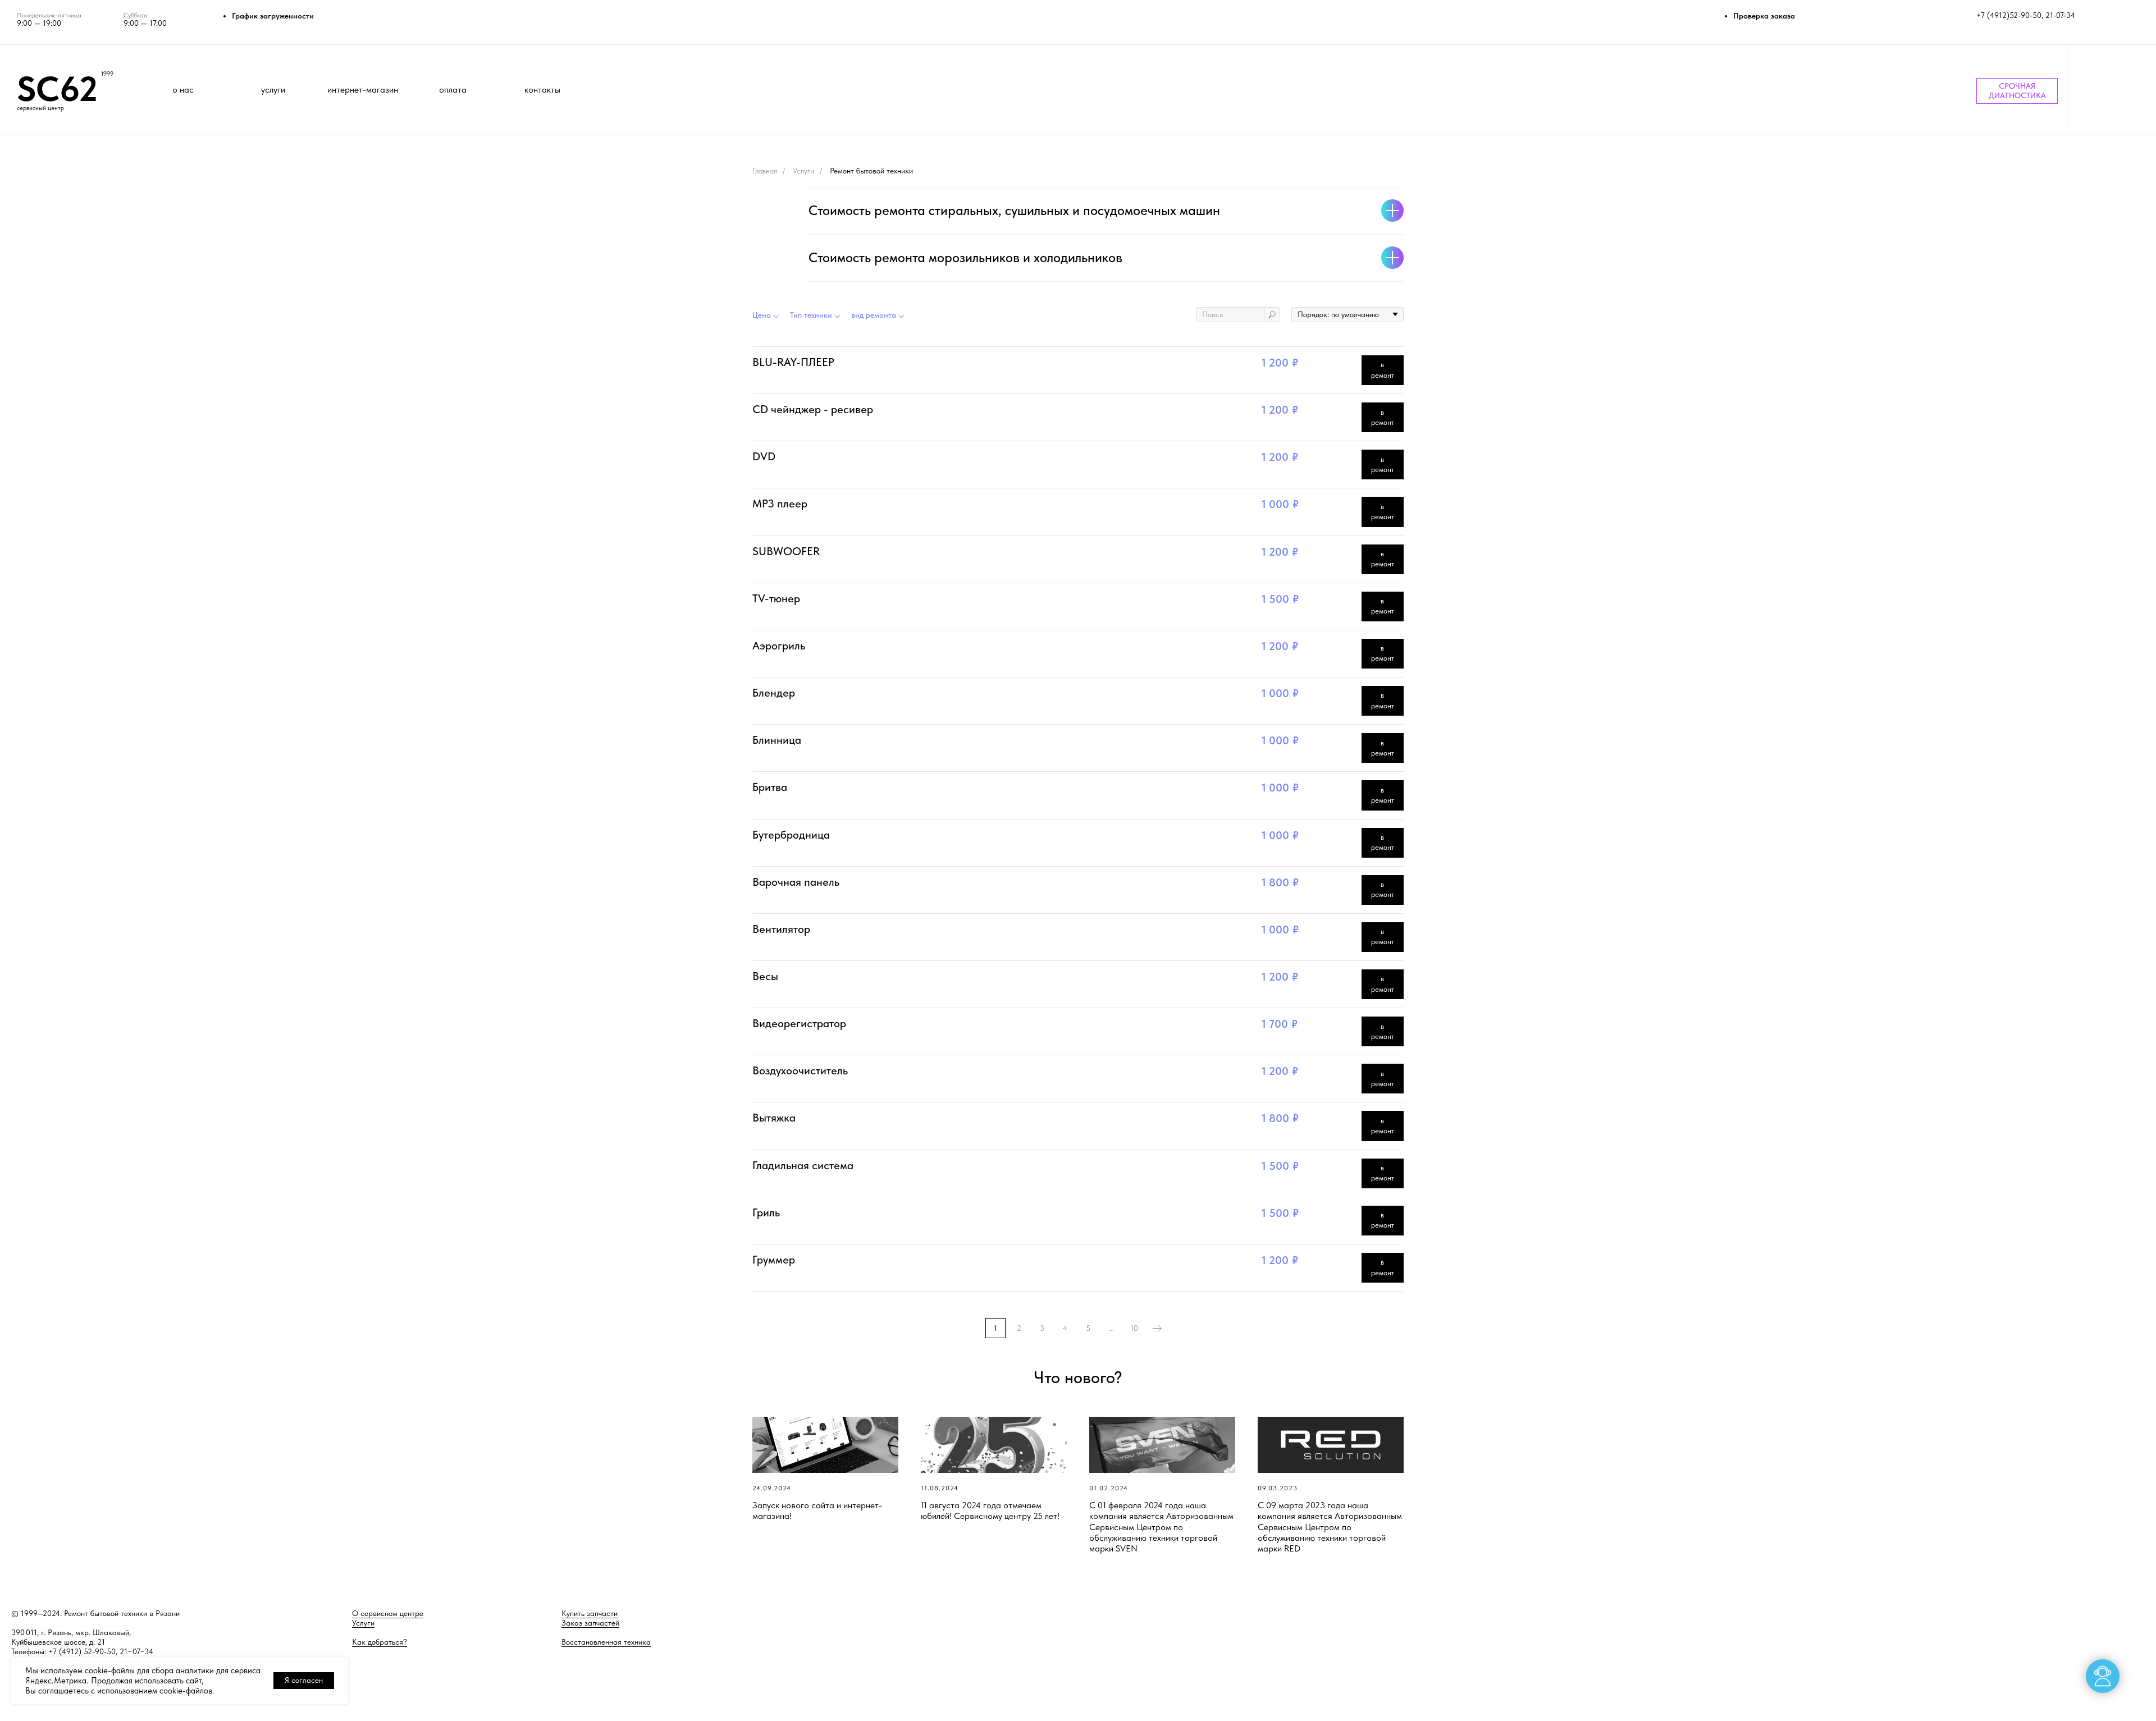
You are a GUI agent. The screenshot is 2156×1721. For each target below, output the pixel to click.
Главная (765, 171)
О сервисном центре (388, 1613)
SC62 (57, 89)
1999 (107, 74)
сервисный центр (40, 108)
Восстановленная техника (606, 1642)
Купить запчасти (590, 1613)
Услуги (803, 171)
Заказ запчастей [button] (590, 1623)
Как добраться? (380, 1642)
